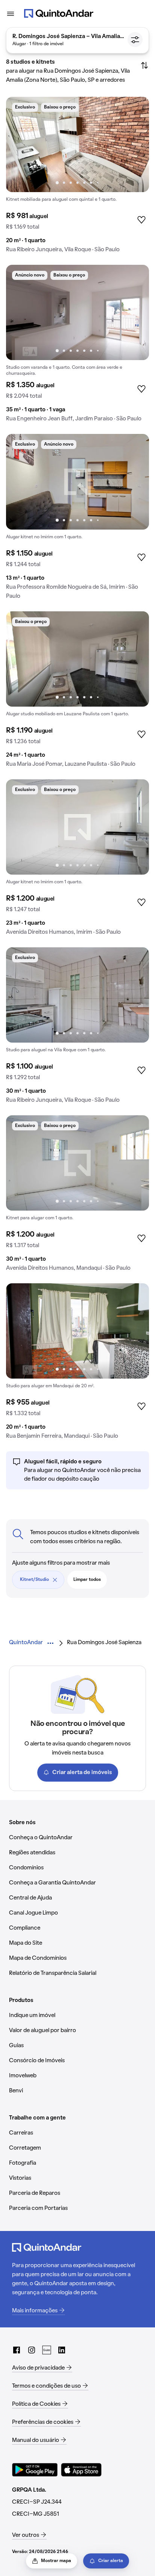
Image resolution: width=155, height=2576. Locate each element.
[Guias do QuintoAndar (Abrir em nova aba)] (47, 2350)
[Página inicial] (59, 14)
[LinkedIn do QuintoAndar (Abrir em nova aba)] (62, 2350)
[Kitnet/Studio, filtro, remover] (55, 1580)
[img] (77, 144)
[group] (77, 178)
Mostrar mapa (56, 2561)
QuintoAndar (26, 1643)
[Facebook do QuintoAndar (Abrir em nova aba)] (17, 2350)
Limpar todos (87, 1580)
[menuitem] (26, 1643)
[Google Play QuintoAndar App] (35, 2470)
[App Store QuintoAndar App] (81, 2470)
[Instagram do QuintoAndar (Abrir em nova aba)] (32, 2350)
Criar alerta (111, 2561)
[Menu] (11, 14)
